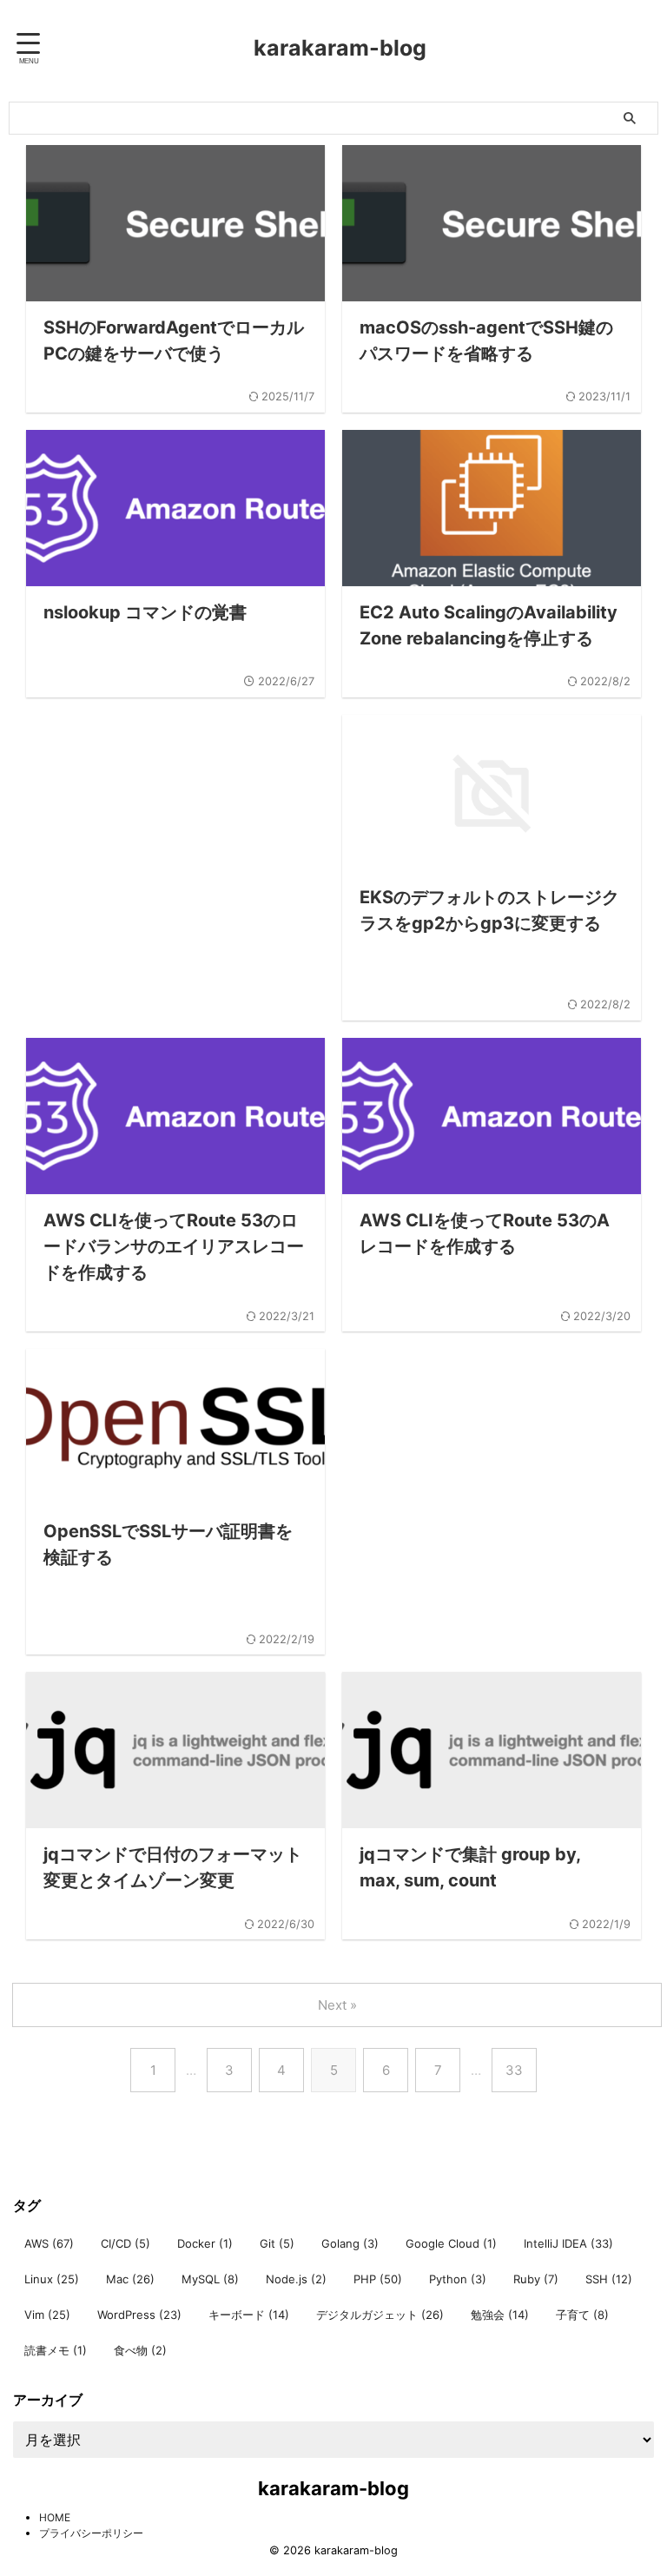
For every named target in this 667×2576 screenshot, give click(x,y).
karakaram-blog (340, 48)
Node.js (296, 2279)
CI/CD (125, 2243)
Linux (52, 2279)
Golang (350, 2243)
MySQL (210, 2279)
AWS (49, 2243)
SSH (609, 2279)
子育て (582, 2315)
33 (514, 2070)
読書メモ (56, 2350)
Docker (205, 2243)
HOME (55, 2517)
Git (277, 2243)
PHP (378, 2279)
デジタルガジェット (380, 2315)
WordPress (139, 2315)
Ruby (536, 2279)
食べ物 (140, 2350)
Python (458, 2279)
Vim (47, 2315)
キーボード (249, 2315)
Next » (337, 2005)
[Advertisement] (175, 859)
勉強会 (500, 2315)
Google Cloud (451, 2243)
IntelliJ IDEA (568, 2243)
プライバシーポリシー (91, 2533)
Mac (130, 2279)
